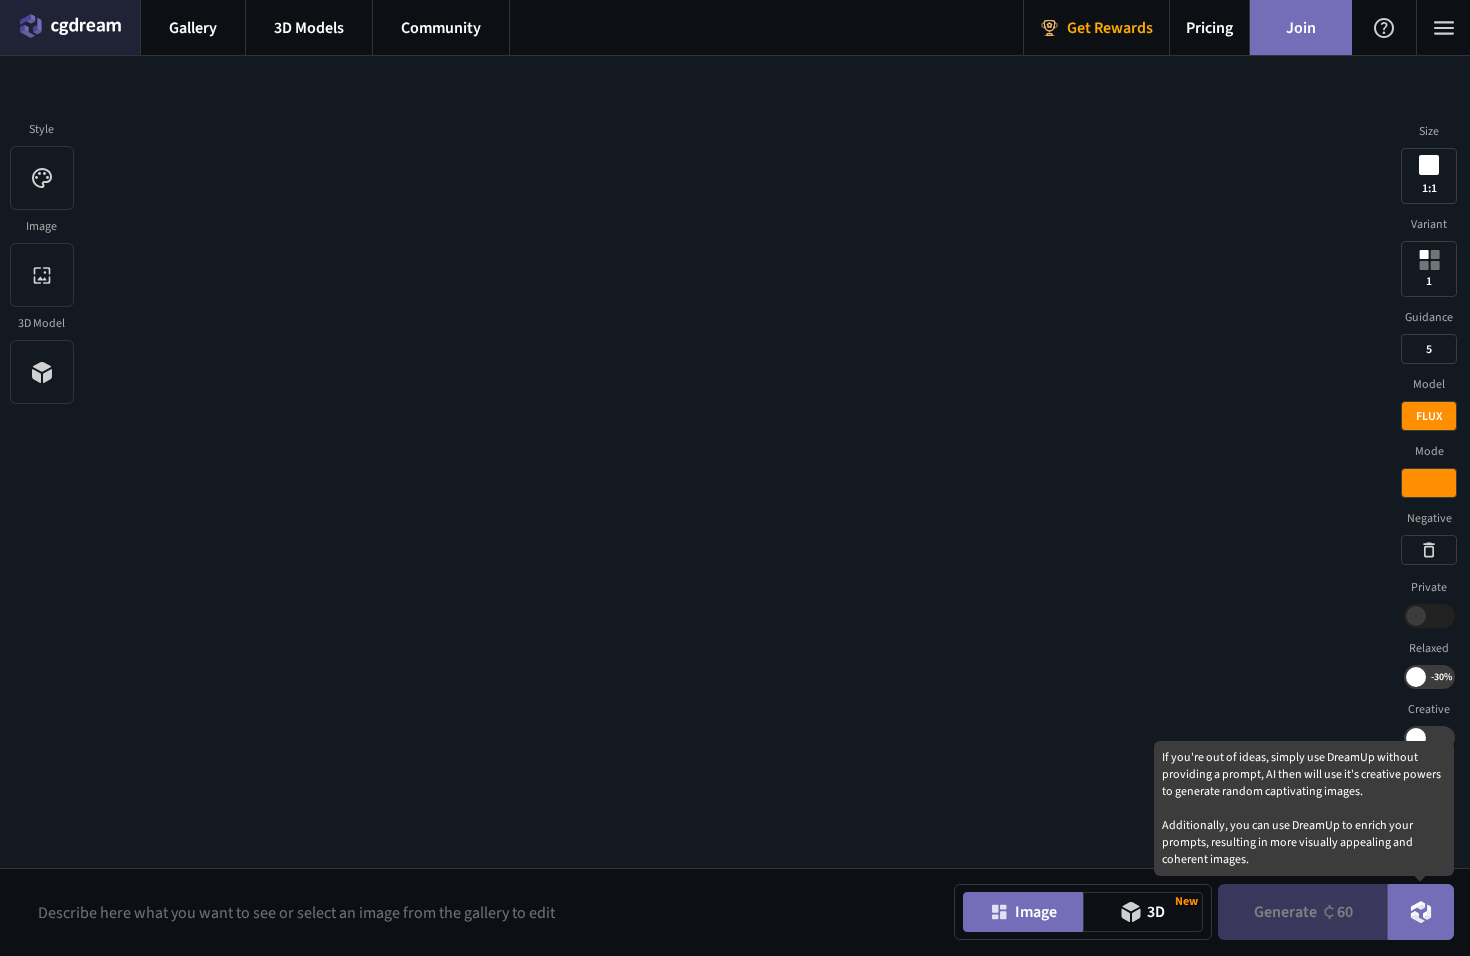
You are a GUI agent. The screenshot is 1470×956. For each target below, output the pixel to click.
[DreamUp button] (1421, 912)
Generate (1303, 912)
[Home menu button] (70, 27)
